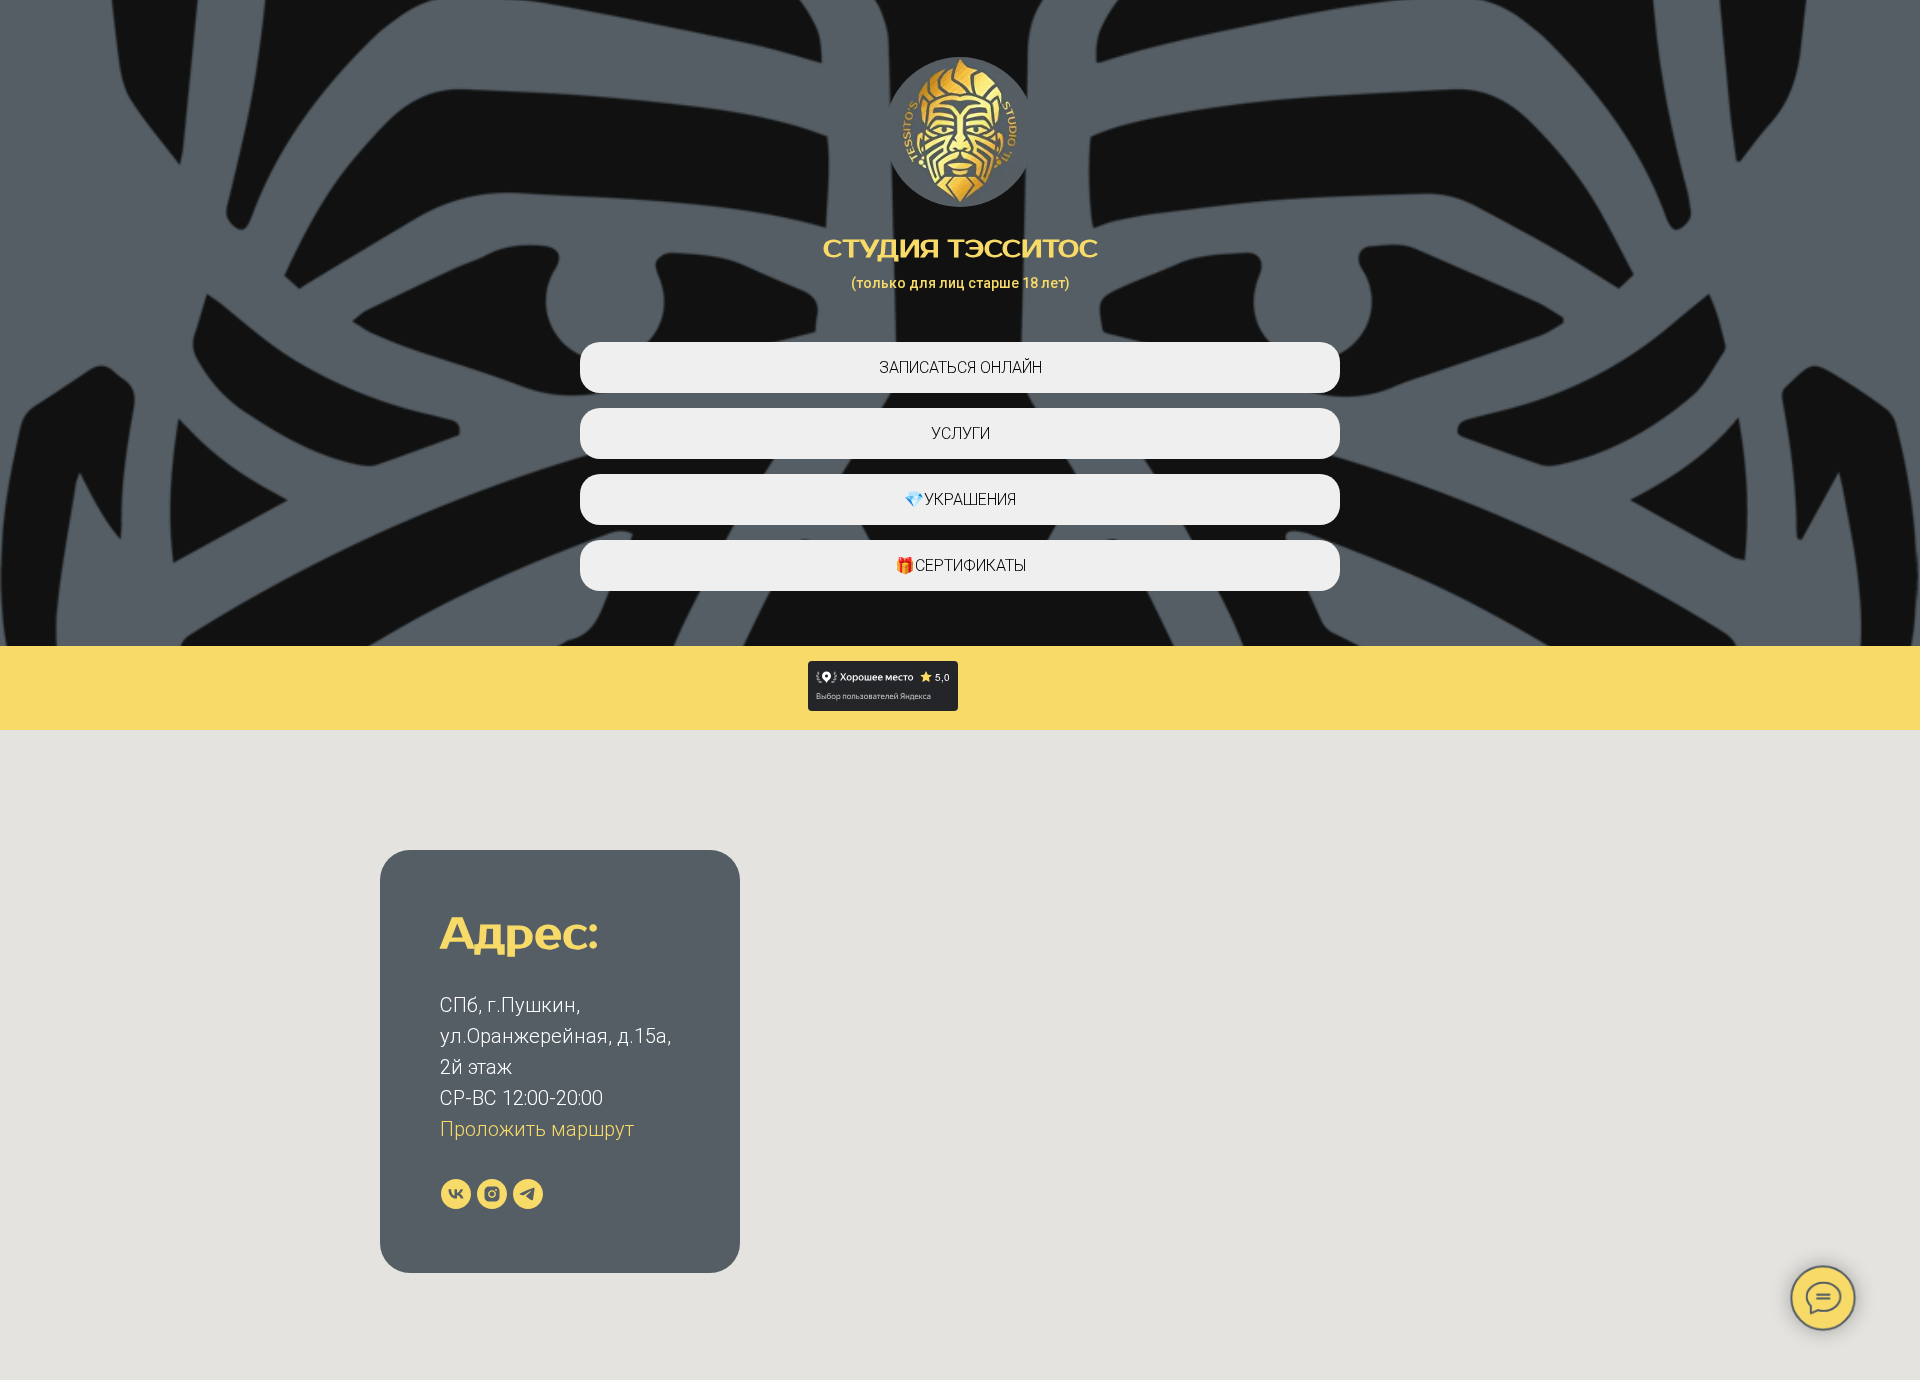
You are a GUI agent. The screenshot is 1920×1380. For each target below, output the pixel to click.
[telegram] (528, 1194)
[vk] (456, 1194)
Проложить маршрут (537, 1129)
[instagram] (492, 1194)
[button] (960, 433)
